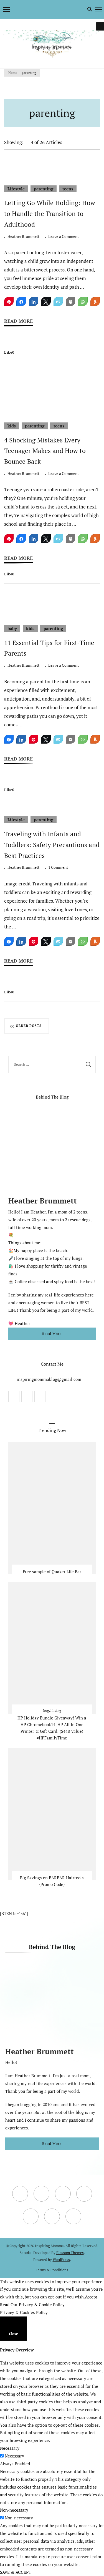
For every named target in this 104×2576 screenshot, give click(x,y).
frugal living (52, 1710)
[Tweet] (46, 301)
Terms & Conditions (52, 2270)
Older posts (29, 1026)
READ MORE (18, 321)
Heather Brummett (23, 236)
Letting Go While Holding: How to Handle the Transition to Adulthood (50, 214)
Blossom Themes (70, 2253)
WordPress (61, 2260)
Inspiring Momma (49, 2246)
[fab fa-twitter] (19, 9)
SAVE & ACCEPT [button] (16, 2572)
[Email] (58, 301)
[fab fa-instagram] (30, 9)
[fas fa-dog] (47, 9)
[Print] (70, 301)
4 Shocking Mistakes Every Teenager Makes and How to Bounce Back (45, 451)
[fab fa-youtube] (24, 9)
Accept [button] (91, 2297)
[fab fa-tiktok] (41, 9)
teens (68, 189)
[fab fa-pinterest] (35, 9)
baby (12, 628)
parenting (44, 189)
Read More (52, 1334)
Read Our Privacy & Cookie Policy (32, 2305)
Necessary (14, 2456)
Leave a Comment (64, 237)
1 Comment (58, 868)
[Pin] (9, 301)
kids (12, 426)
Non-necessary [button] (14, 2510)
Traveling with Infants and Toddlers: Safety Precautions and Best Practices (52, 845)
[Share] (21, 301)
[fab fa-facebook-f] (13, 9)
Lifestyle (16, 189)
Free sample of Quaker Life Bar (52, 1572)
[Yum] (95, 301)
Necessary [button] (10, 2448)
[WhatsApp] (83, 301)
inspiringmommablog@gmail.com (49, 1379)
